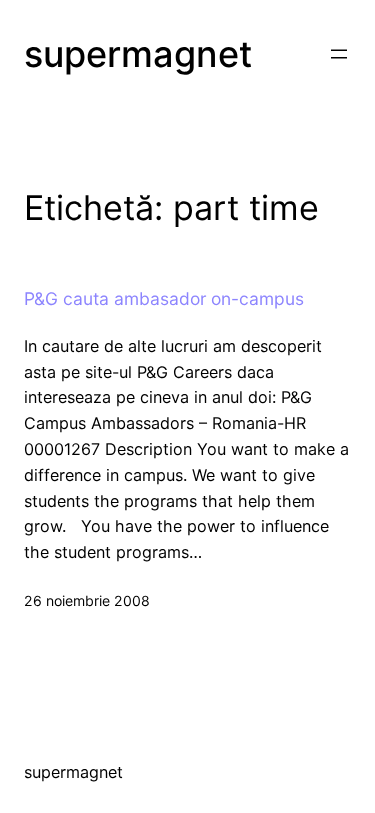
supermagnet (138, 54)
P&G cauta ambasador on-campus (164, 299)
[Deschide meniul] (339, 54)
